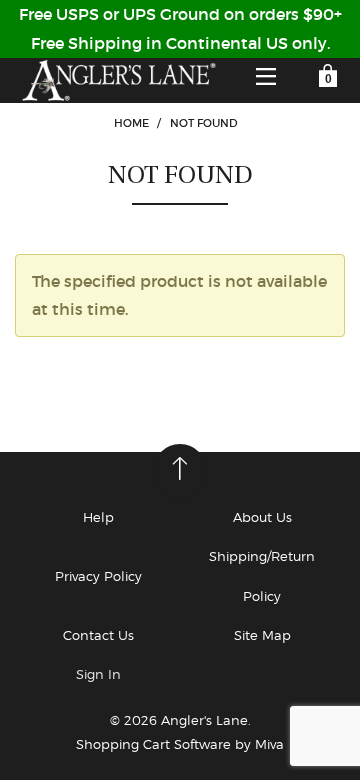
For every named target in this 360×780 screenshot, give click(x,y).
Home (131, 123)
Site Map (262, 635)
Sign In (98, 674)
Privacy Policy (98, 576)
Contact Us (98, 635)
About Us (262, 517)
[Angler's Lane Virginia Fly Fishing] (118, 80)
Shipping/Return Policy (262, 575)
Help (98, 517)
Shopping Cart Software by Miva (180, 744)
